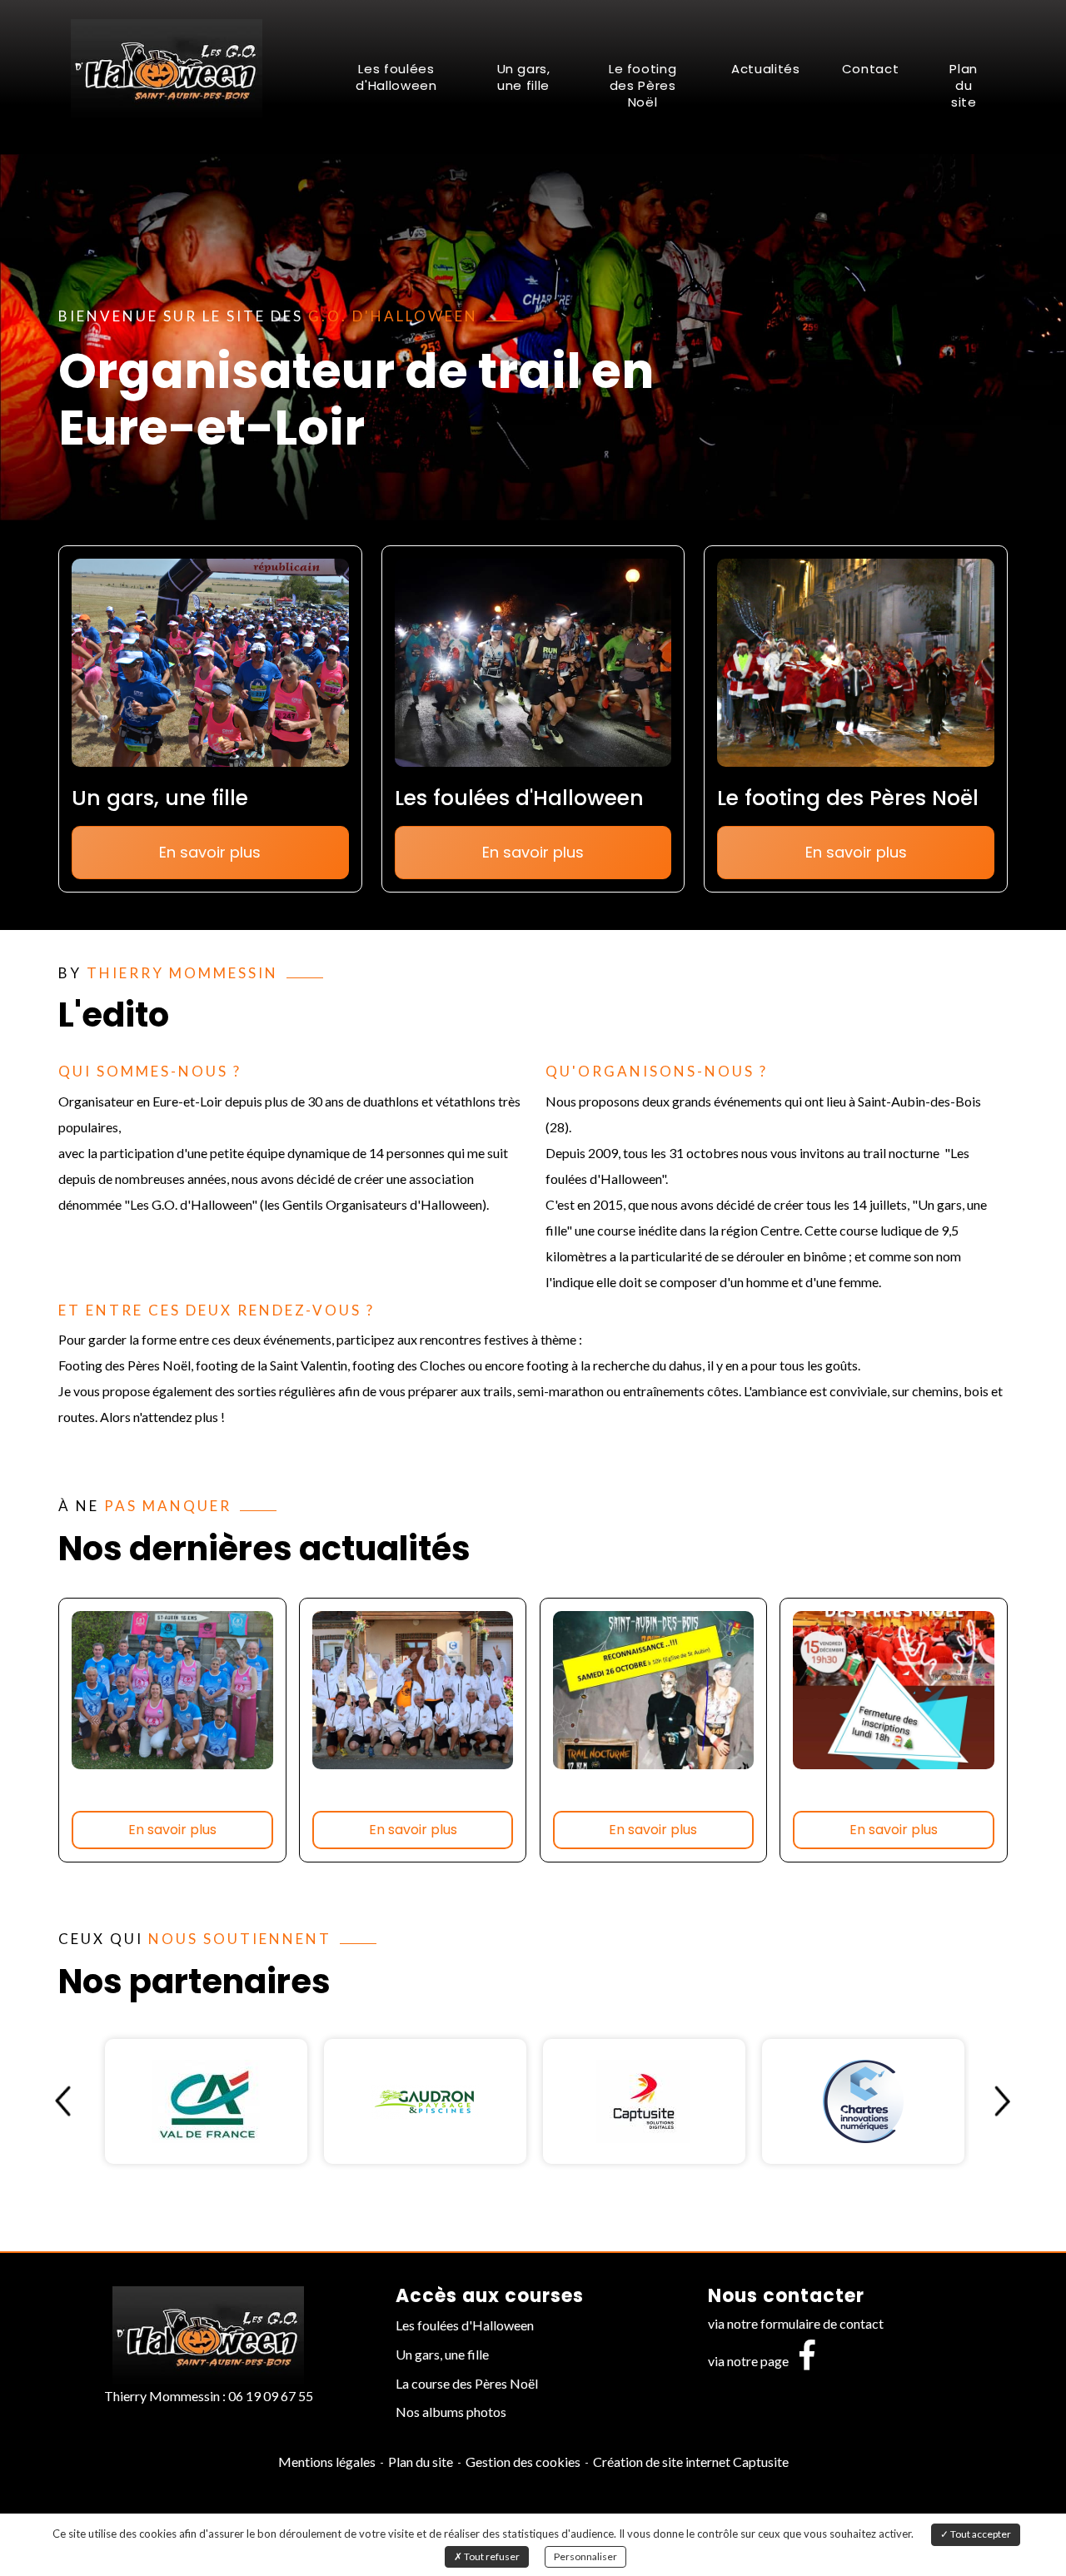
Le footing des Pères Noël (643, 85)
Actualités (766, 69)
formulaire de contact (822, 2323)
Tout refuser (491, 2556)
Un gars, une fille (524, 77)
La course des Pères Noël (467, 2383)
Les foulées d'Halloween (396, 77)
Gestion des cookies (523, 2462)
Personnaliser (585, 2556)
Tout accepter (980, 2534)
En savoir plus (210, 852)
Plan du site (964, 85)
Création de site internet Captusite (691, 2462)
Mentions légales (327, 2462)
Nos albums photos (451, 2412)
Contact (871, 69)
